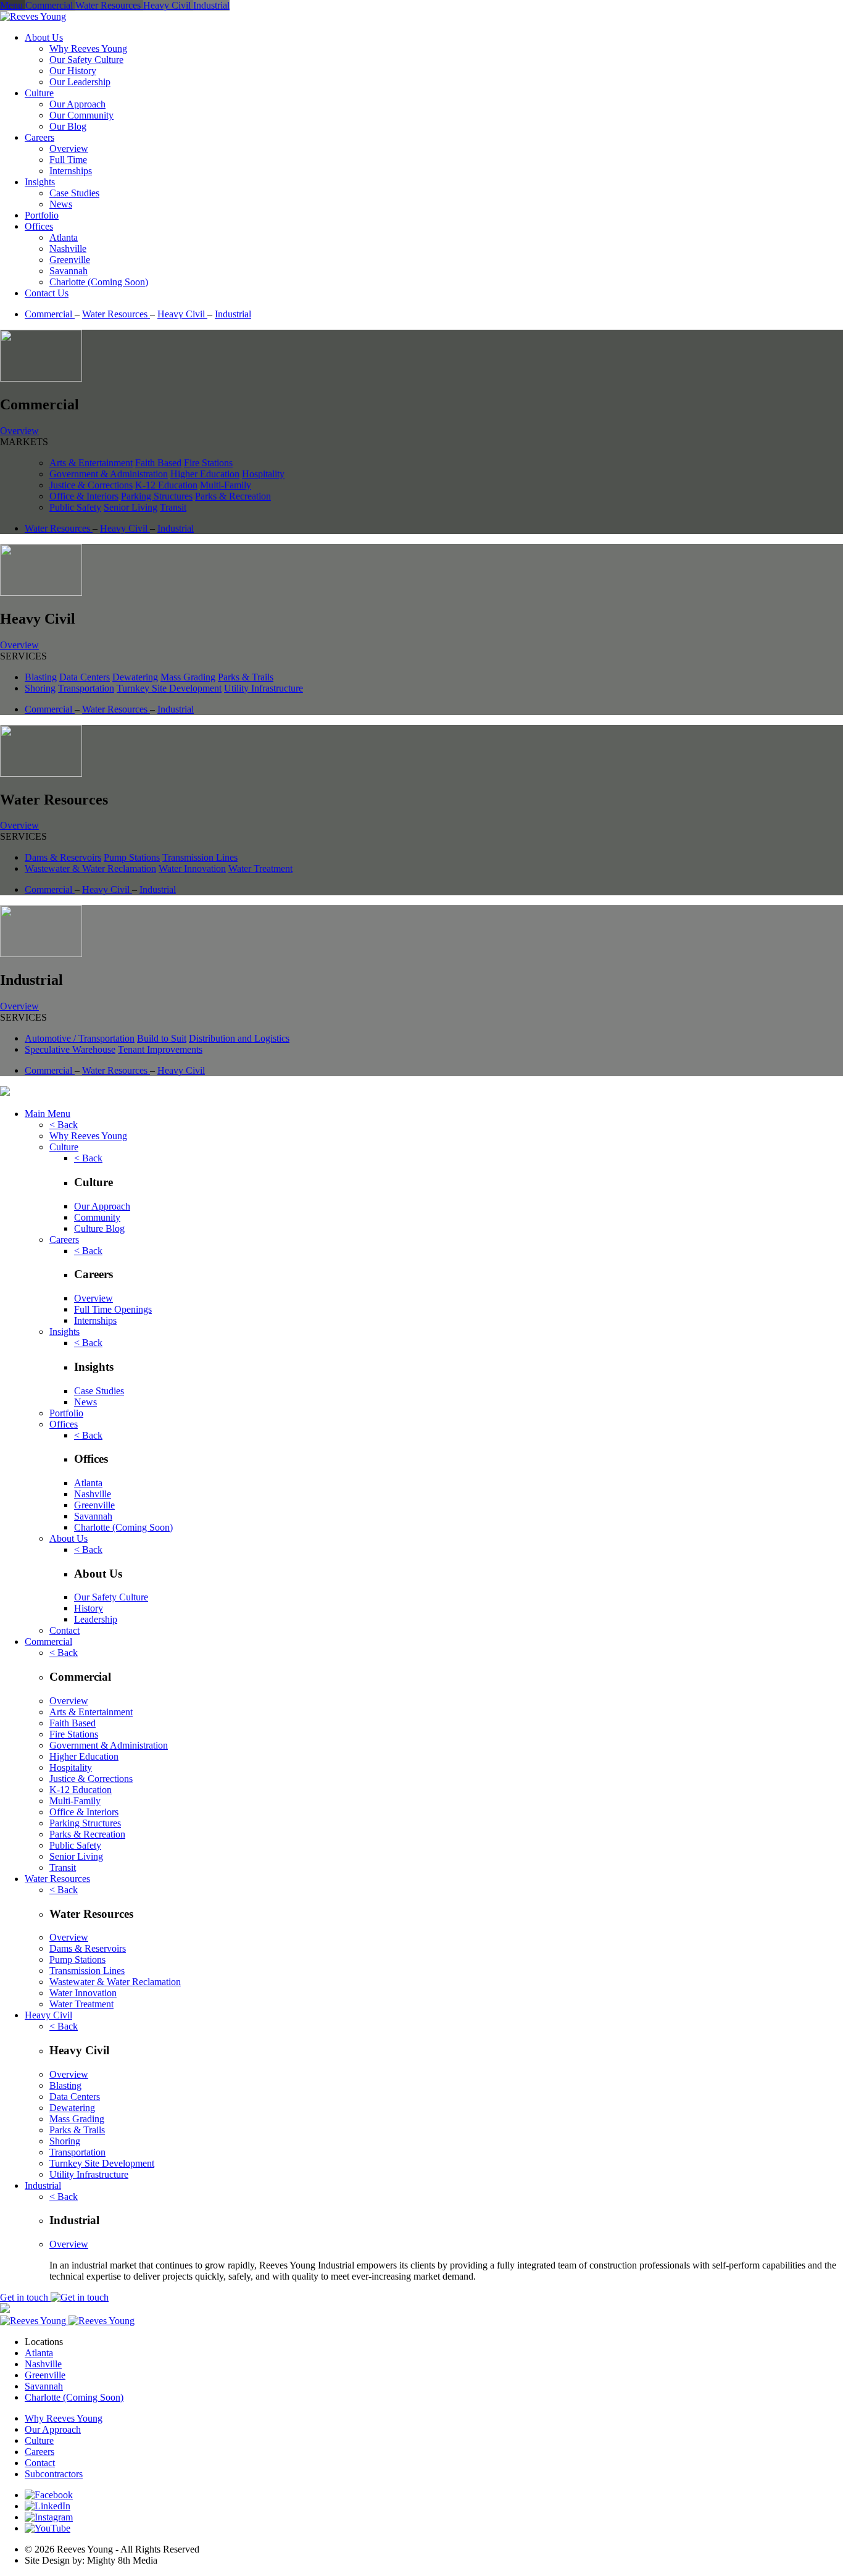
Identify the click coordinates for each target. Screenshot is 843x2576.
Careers (39, 137)
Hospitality (263, 474)
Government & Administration (109, 474)
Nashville (68, 249)
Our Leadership (80, 82)
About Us (44, 37)
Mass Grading (188, 677)
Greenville (70, 260)
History (89, 1608)
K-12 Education (166, 485)
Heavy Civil (182, 314)
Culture (39, 93)
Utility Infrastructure (264, 688)
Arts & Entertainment (91, 463)
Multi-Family (226, 485)
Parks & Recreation (233, 496)
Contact (64, 1630)
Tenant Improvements (160, 1049)
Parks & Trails (246, 677)
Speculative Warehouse (70, 1049)
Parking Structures (157, 496)
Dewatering (135, 677)
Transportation (86, 688)
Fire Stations (208, 463)
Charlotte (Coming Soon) (99, 282)
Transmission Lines (200, 857)
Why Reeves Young (88, 48)
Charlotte (123, 1527)
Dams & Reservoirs (63, 857)
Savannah (69, 271)
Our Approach (77, 104)
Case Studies (74, 193)
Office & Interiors (84, 496)
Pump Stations (132, 857)
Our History (73, 71)
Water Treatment (260, 868)
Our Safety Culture (86, 60)
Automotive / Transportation (80, 1038)
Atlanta (64, 237)
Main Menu (48, 1114)
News (61, 204)
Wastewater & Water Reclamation (90, 868)
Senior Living (131, 507)
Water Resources (116, 314)
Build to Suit (162, 1038)
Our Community (81, 115)
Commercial (50, 314)
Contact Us (47, 293)
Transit (173, 507)
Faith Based (158, 463)
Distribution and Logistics (239, 1038)
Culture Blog (99, 1228)
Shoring (40, 688)
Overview (69, 148)
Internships (71, 171)
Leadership (96, 1619)
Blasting (41, 677)
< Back (64, 1125)
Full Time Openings (113, 1309)
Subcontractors (54, 2474)
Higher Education (205, 474)
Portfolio (42, 215)
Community (97, 1217)
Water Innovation (192, 868)
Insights (40, 182)
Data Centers (85, 677)
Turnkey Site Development (169, 688)
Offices (39, 226)
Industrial (233, 314)
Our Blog (68, 126)
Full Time (68, 160)
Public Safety (75, 507)
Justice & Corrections (91, 485)
